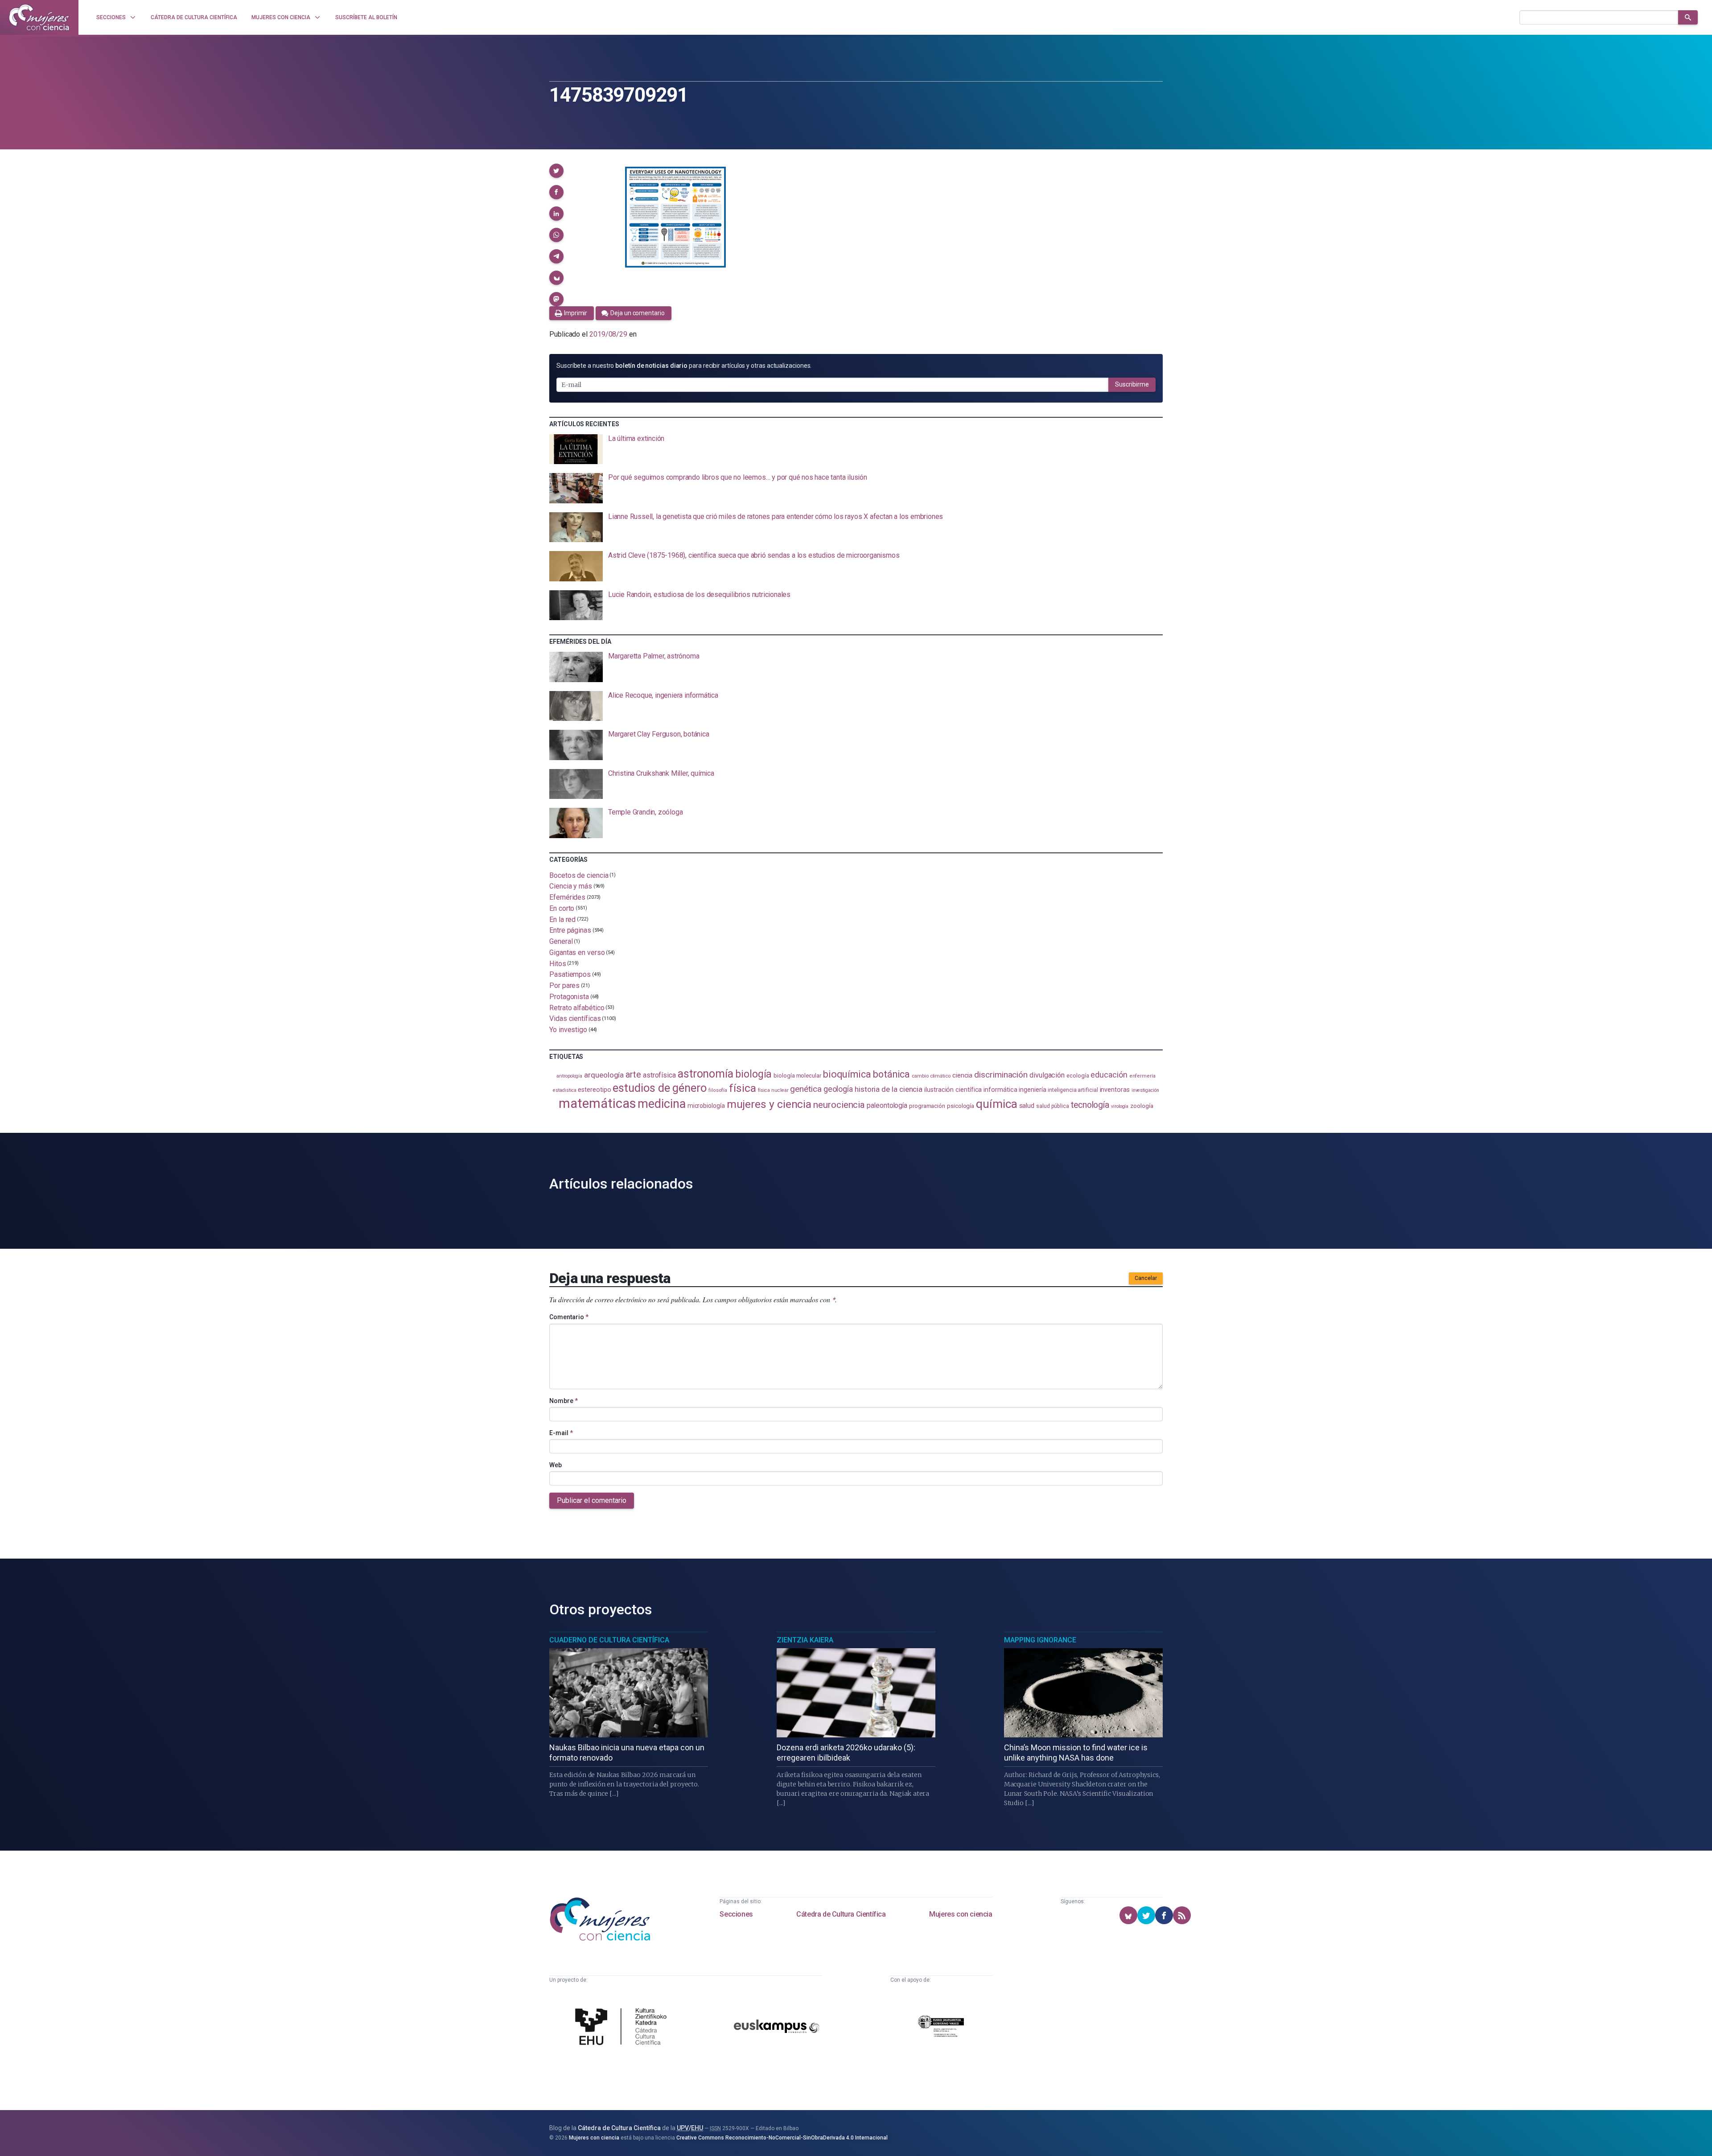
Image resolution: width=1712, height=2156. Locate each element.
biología (753, 1074)
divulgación (1047, 1075)
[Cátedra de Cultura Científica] (623, 2028)
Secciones (736, 1914)
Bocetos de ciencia (579, 875)
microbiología (706, 1106)
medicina (661, 1104)
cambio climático (931, 1076)
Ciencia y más (571, 886)
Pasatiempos (570, 974)
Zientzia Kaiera (805, 1640)
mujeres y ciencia (769, 1104)
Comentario (569, 1317)
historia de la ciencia (889, 1089)
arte (633, 1075)
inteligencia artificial (1073, 1090)
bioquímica (847, 1074)
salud (1027, 1106)
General (561, 941)
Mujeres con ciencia (961, 1914)
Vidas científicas (575, 1018)
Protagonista (569, 997)
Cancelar (1146, 1278)
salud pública (1053, 1106)
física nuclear (773, 1090)
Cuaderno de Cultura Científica (609, 1640)
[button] (556, 171)
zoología (1142, 1106)
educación (1109, 1075)
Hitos (558, 963)
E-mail (561, 1433)
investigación (1145, 1090)
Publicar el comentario (592, 1500)
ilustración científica (953, 1090)
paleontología (887, 1106)
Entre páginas (570, 930)
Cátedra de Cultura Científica (841, 1914)
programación (927, 1106)
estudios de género (660, 1088)
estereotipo (594, 1090)
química (996, 1104)
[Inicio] (39, 17)
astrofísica (659, 1075)
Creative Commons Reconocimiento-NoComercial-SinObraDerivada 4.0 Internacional (782, 2138)
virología (1120, 1106)
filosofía (718, 1090)
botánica (891, 1074)
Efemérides (567, 897)
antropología (569, 1076)
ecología (1078, 1076)
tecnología (1090, 1105)
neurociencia (839, 1105)
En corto (562, 908)
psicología (961, 1106)
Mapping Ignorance (1040, 1640)
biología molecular (797, 1076)
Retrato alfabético (577, 1007)
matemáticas (597, 1103)
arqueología (604, 1075)
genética (806, 1089)
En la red (562, 919)
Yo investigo (568, 1030)
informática (1000, 1090)
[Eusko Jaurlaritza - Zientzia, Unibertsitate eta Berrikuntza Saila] (941, 2027)
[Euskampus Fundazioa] (777, 2028)
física (743, 1088)
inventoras (1115, 1090)
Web (556, 1465)
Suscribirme (1132, 384)
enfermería (1142, 1076)
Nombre (564, 1401)
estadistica (564, 1090)
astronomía (706, 1074)
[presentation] (856, 449)
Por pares (564, 985)
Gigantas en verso (577, 953)
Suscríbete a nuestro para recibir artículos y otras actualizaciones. (684, 366)
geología (838, 1089)
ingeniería (1032, 1090)
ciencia (962, 1075)
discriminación (1001, 1075)
